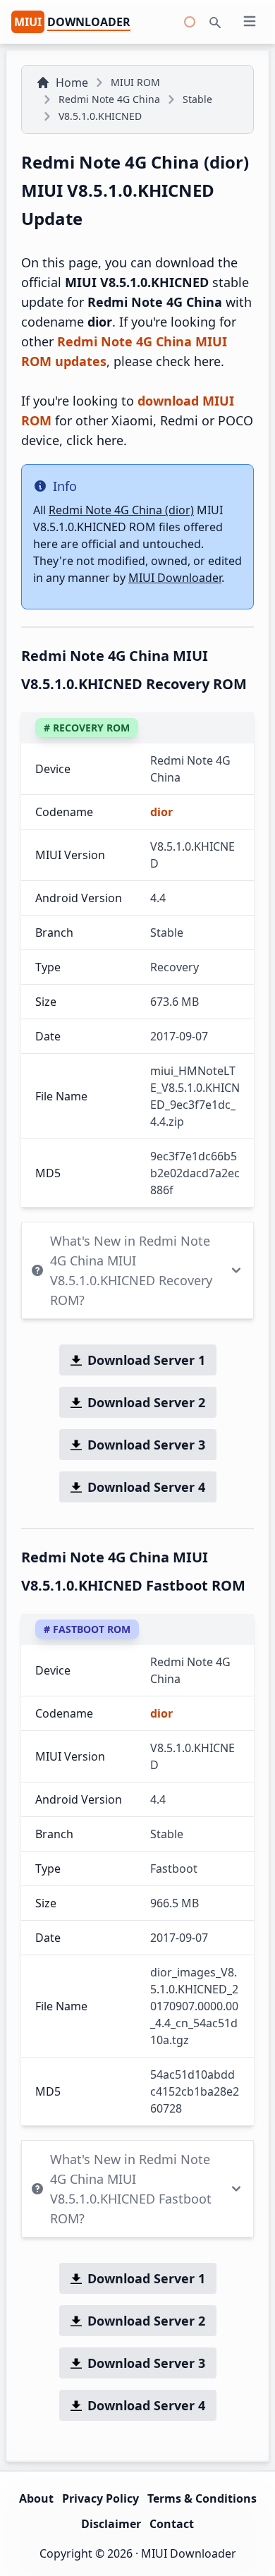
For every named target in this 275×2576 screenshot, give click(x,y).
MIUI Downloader (175, 578)
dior (161, 812)
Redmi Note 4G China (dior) (121, 510)
